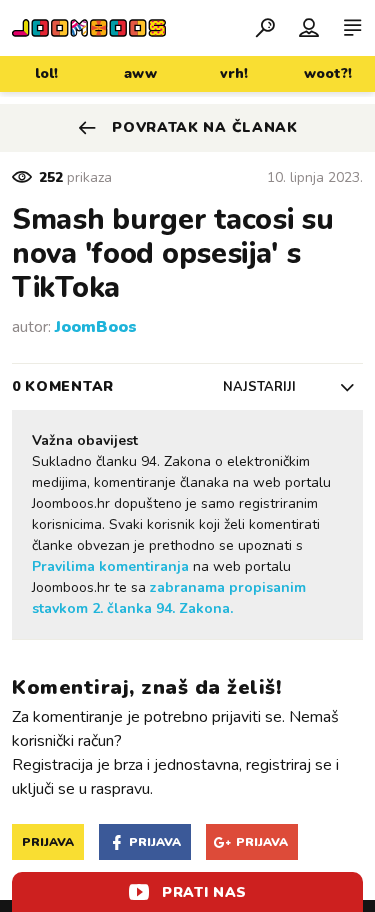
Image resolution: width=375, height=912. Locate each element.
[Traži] (265, 27)
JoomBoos (96, 327)
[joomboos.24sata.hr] (89, 28)
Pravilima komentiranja (110, 566)
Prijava (48, 842)
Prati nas (204, 892)
